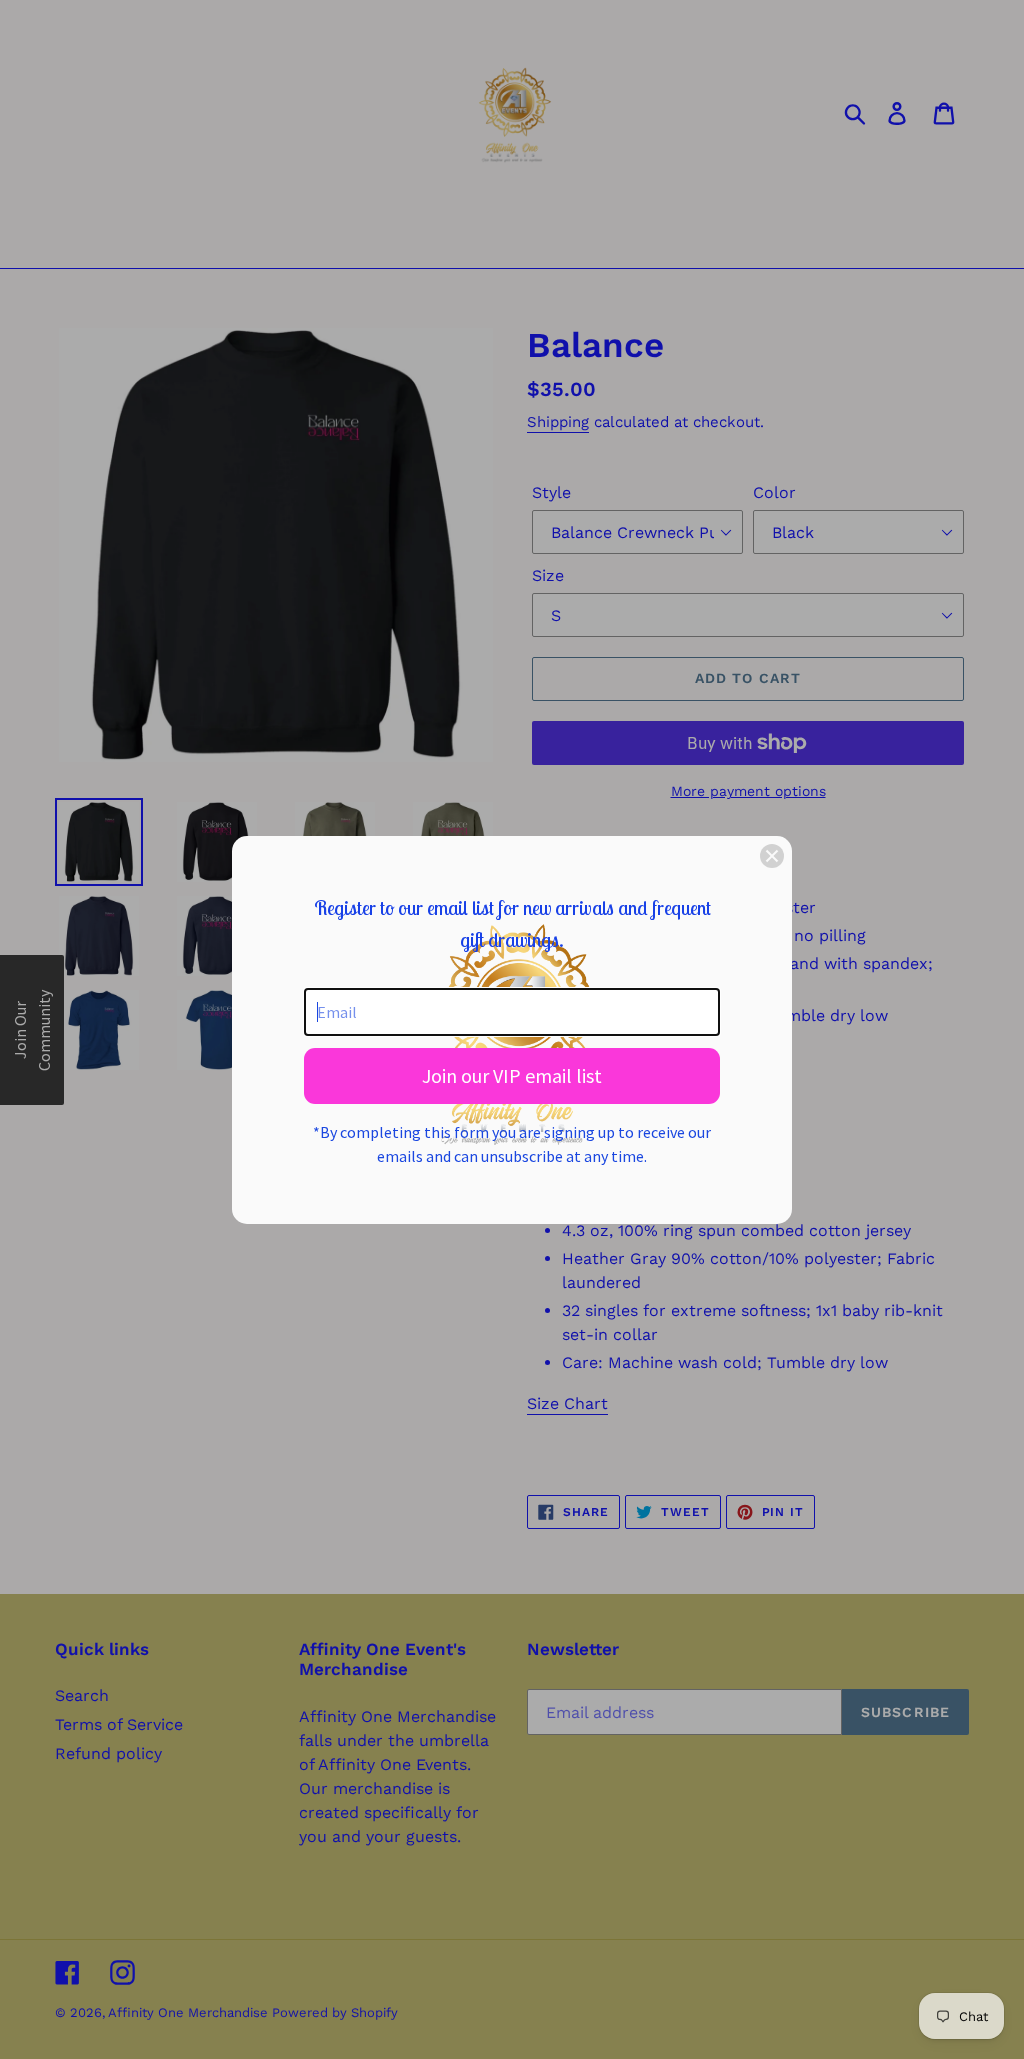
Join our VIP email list (512, 1075)
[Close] (772, 856)
